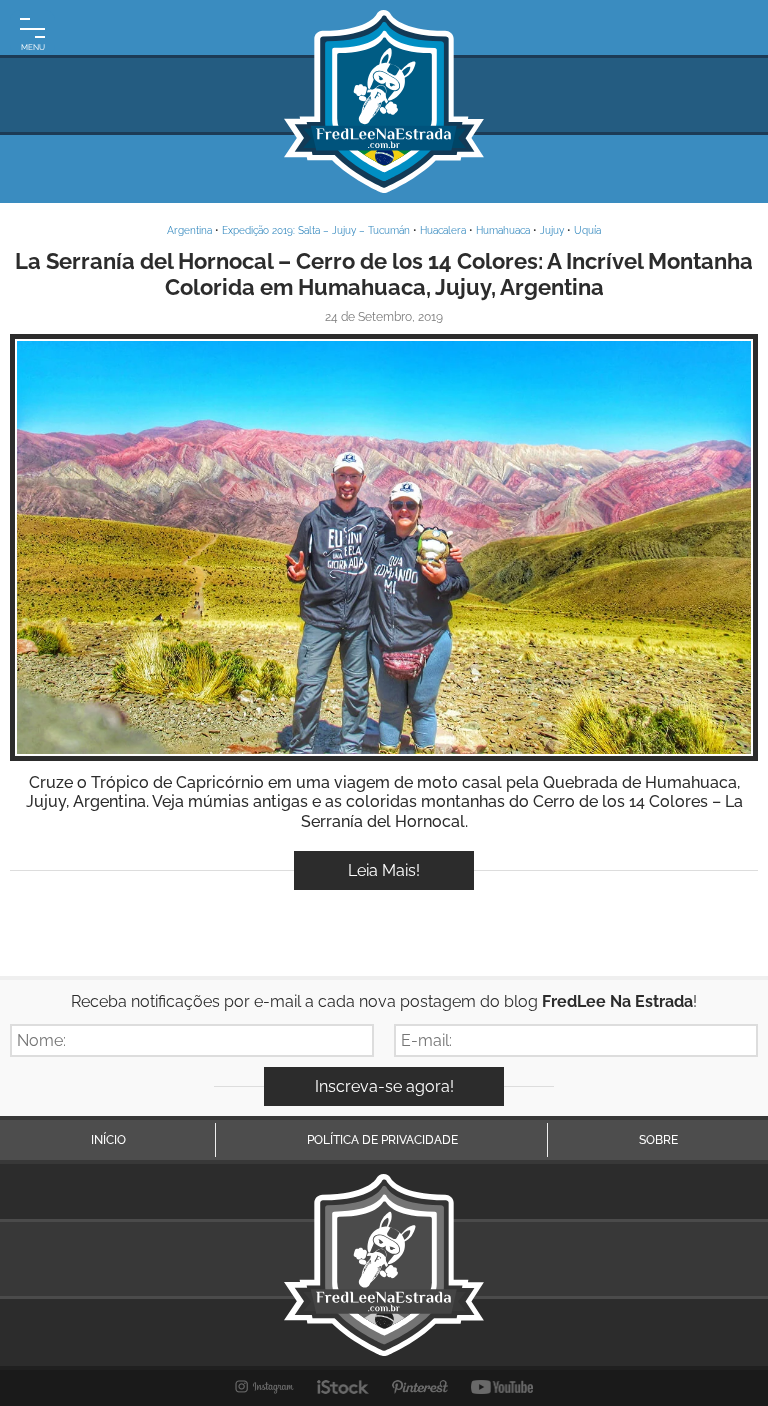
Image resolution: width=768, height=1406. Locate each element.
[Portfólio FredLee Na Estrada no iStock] (343, 1387)
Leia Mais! (384, 870)
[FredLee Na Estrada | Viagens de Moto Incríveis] (384, 101)
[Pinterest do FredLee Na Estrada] (420, 1387)
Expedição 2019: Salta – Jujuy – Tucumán (316, 230)
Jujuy (552, 230)
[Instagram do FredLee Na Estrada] (264, 1387)
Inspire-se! (384, 547)
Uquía (587, 230)
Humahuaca (503, 230)
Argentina (189, 230)
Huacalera (443, 230)
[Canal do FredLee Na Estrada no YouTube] (502, 1387)
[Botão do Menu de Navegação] (32, 32)
